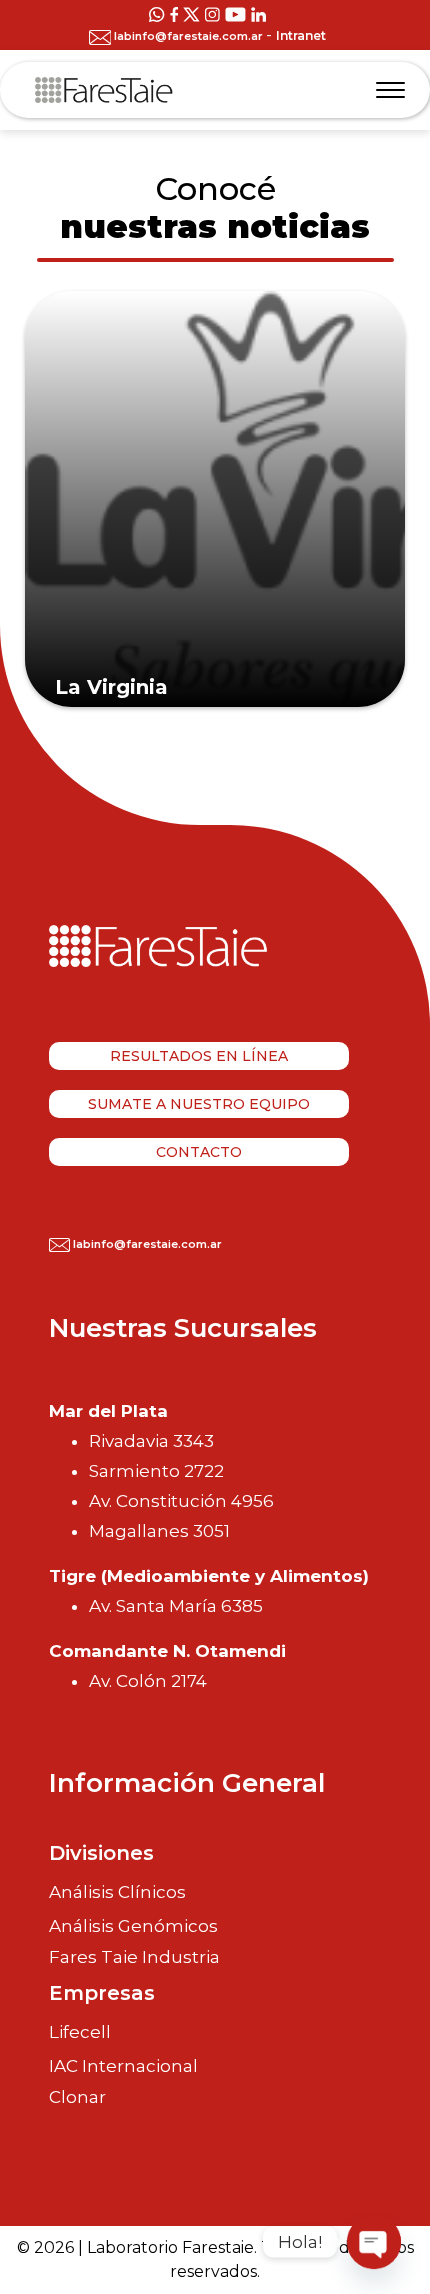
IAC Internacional (123, 2066)
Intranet (301, 35)
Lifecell (80, 2032)
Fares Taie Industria (134, 1957)
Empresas (102, 1993)
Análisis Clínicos (117, 1892)
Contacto (199, 1152)
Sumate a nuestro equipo (199, 1104)
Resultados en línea (199, 1056)
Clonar (77, 2097)
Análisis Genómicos (133, 1926)
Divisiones (101, 1853)
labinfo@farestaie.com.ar (188, 36)
